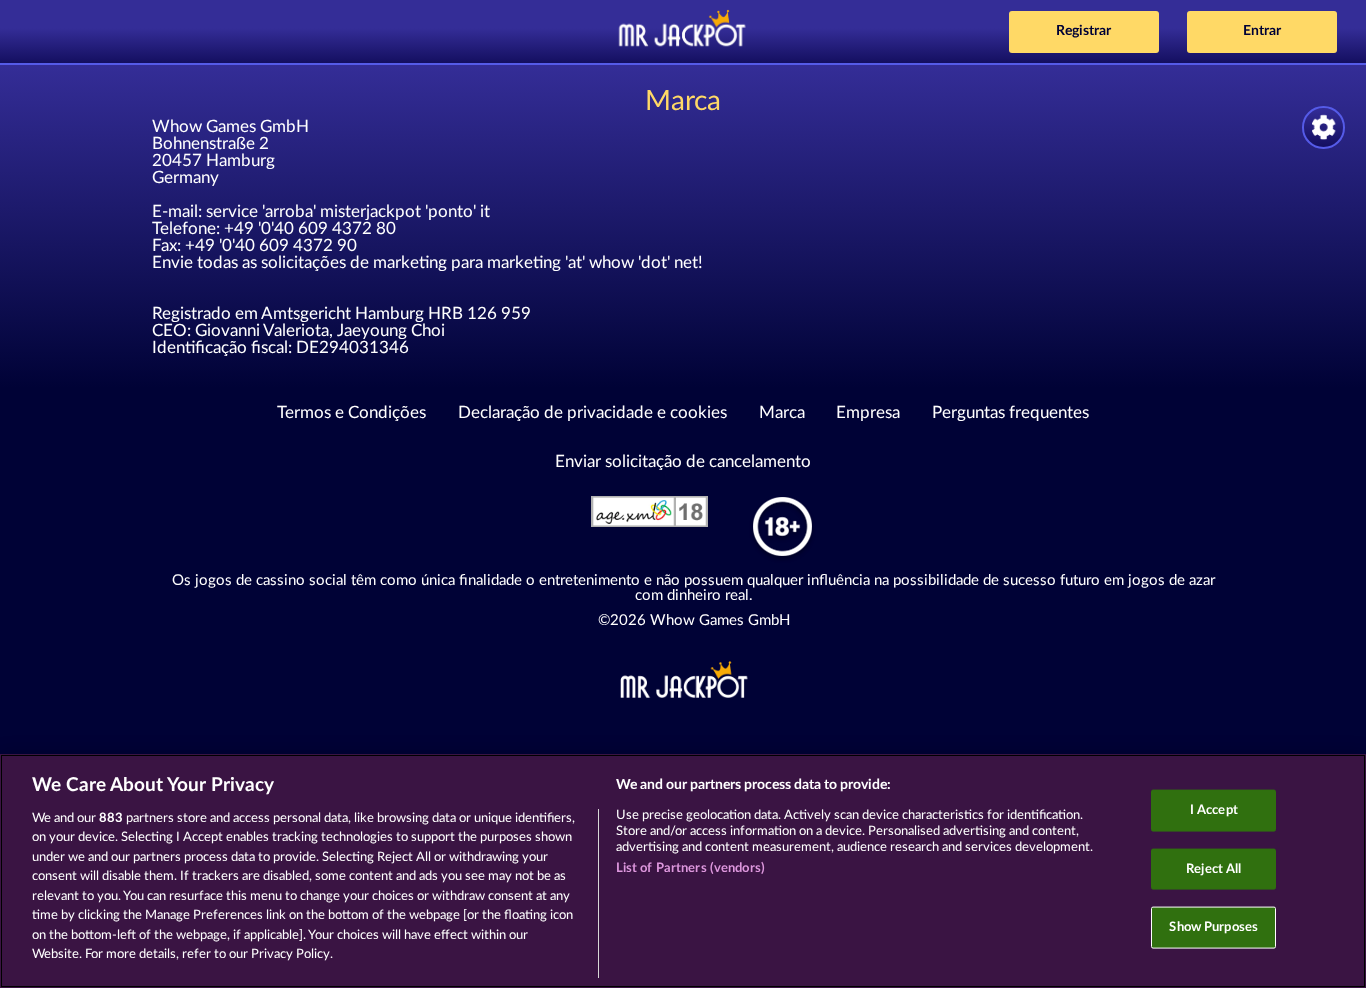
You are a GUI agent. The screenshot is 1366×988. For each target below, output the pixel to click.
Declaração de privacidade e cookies (592, 412)
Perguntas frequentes (1010, 412)
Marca (782, 412)
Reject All (1213, 868)
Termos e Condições (351, 412)
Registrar (1083, 31)
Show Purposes (1213, 927)
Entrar (1262, 31)
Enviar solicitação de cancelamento (683, 461)
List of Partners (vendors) (690, 868)
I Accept (1214, 810)
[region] (683, 871)
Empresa (868, 412)
